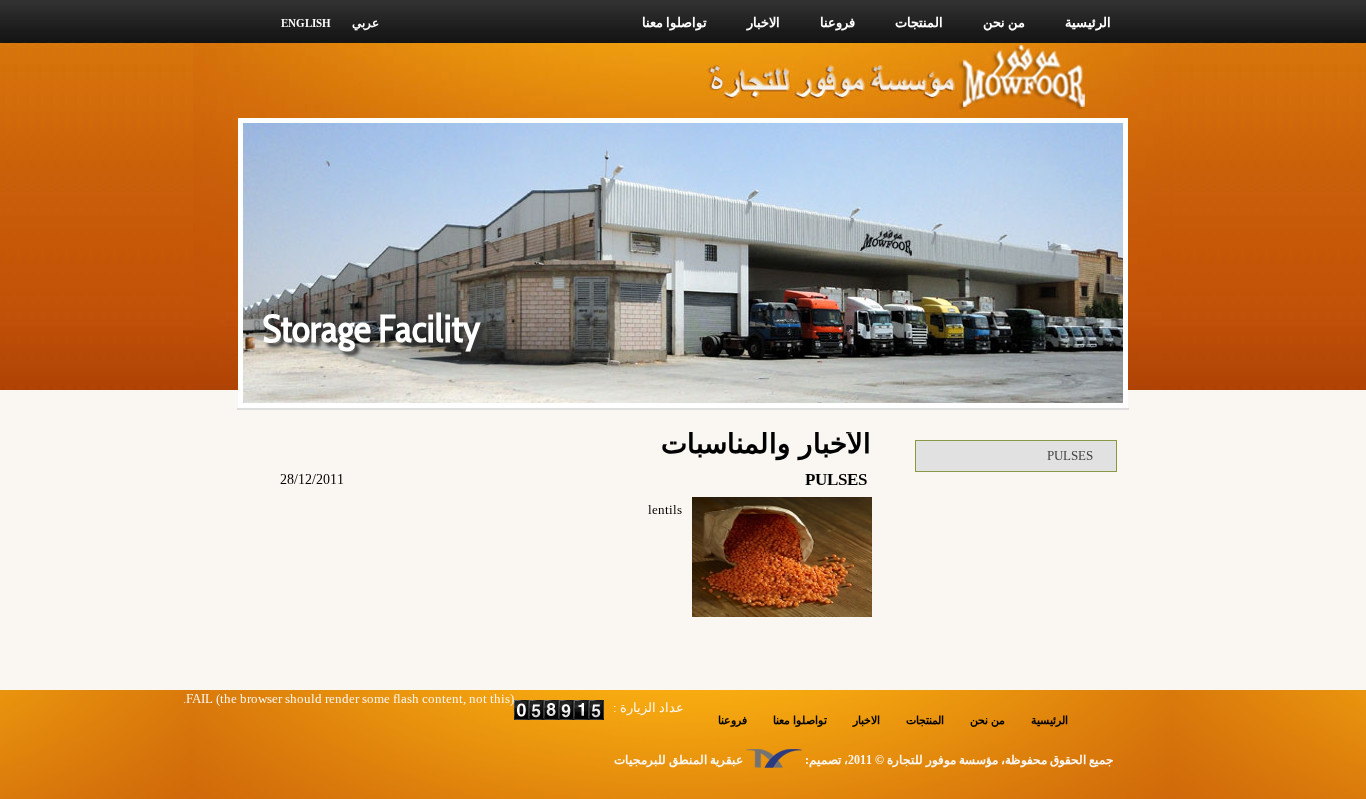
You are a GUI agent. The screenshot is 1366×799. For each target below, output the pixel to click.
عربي (365, 23)
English (306, 23)
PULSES (1070, 455)
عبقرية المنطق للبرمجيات (678, 760)
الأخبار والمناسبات (766, 443)
